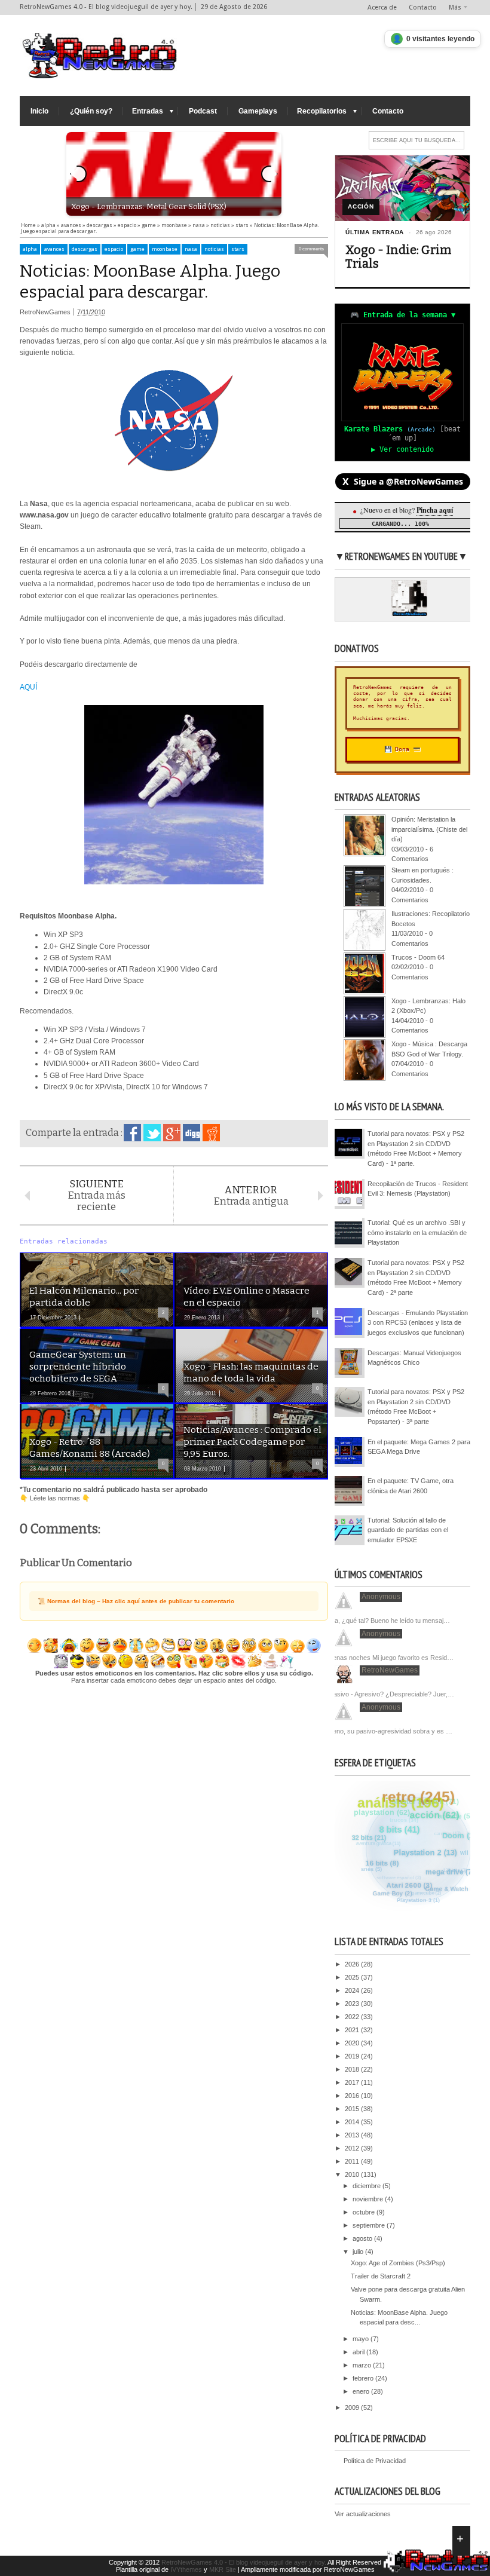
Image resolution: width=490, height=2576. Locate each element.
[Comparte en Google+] (172, 1133)
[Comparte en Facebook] (132, 1133)
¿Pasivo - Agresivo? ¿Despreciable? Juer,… (390, 1694)
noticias (214, 249)
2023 (353, 2004)
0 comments (311, 249)
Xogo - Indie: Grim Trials (398, 257)
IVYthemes (186, 2569)
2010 (353, 2174)
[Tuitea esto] (152, 1133)
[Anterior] (78, 174)
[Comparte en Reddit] (211, 1133)
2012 (353, 2148)
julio (359, 2252)
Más (455, 7)
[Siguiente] (269, 174)
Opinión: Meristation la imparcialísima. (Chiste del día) (429, 829)
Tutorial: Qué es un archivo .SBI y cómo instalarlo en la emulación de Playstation (417, 1232)
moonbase (165, 249)
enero (362, 2391)
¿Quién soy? (91, 111)
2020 (353, 2043)
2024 (353, 1990)
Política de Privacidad (375, 2461)
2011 (353, 2161)
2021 (353, 2030)
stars (238, 249)
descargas (85, 249)
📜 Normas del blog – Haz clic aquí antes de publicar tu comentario (136, 1601)
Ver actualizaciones (363, 2514)
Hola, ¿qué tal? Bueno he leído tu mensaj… (388, 1621)
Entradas (148, 111)
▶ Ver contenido (402, 449)
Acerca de (382, 7)
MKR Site (223, 2569)
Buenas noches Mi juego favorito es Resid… (389, 1658)
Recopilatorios (322, 111)
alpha (30, 249)
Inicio (39, 111)
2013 (353, 2135)
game (137, 249)
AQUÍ (28, 687)
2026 (353, 1964)
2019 (353, 2056)
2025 (353, 1977)
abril (359, 2352)
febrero (364, 2378)
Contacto (423, 7)
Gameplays (258, 111)
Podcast (203, 111)
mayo (362, 2339)
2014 (353, 2122)
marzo (363, 2365)
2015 (353, 2109)
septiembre (370, 2225)
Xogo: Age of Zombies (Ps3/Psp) (398, 2263)
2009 (353, 2407)
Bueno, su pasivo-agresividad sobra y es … (389, 1731)
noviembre (369, 2199)
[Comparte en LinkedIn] (192, 1133)
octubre (365, 2212)
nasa (191, 249)
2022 (353, 2017)
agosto (363, 2238)
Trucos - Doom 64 (418, 957)
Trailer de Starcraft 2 (381, 2276)
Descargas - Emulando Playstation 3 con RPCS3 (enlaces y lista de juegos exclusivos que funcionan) (418, 1323)
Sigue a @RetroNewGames (403, 482)
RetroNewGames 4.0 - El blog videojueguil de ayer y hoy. (244, 2562)
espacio (114, 249)
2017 (353, 2082)
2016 (353, 2096)
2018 (353, 2069)
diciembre (367, 2186)
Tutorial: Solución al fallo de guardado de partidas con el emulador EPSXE (408, 1530)
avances (54, 249)
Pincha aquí (435, 510)
